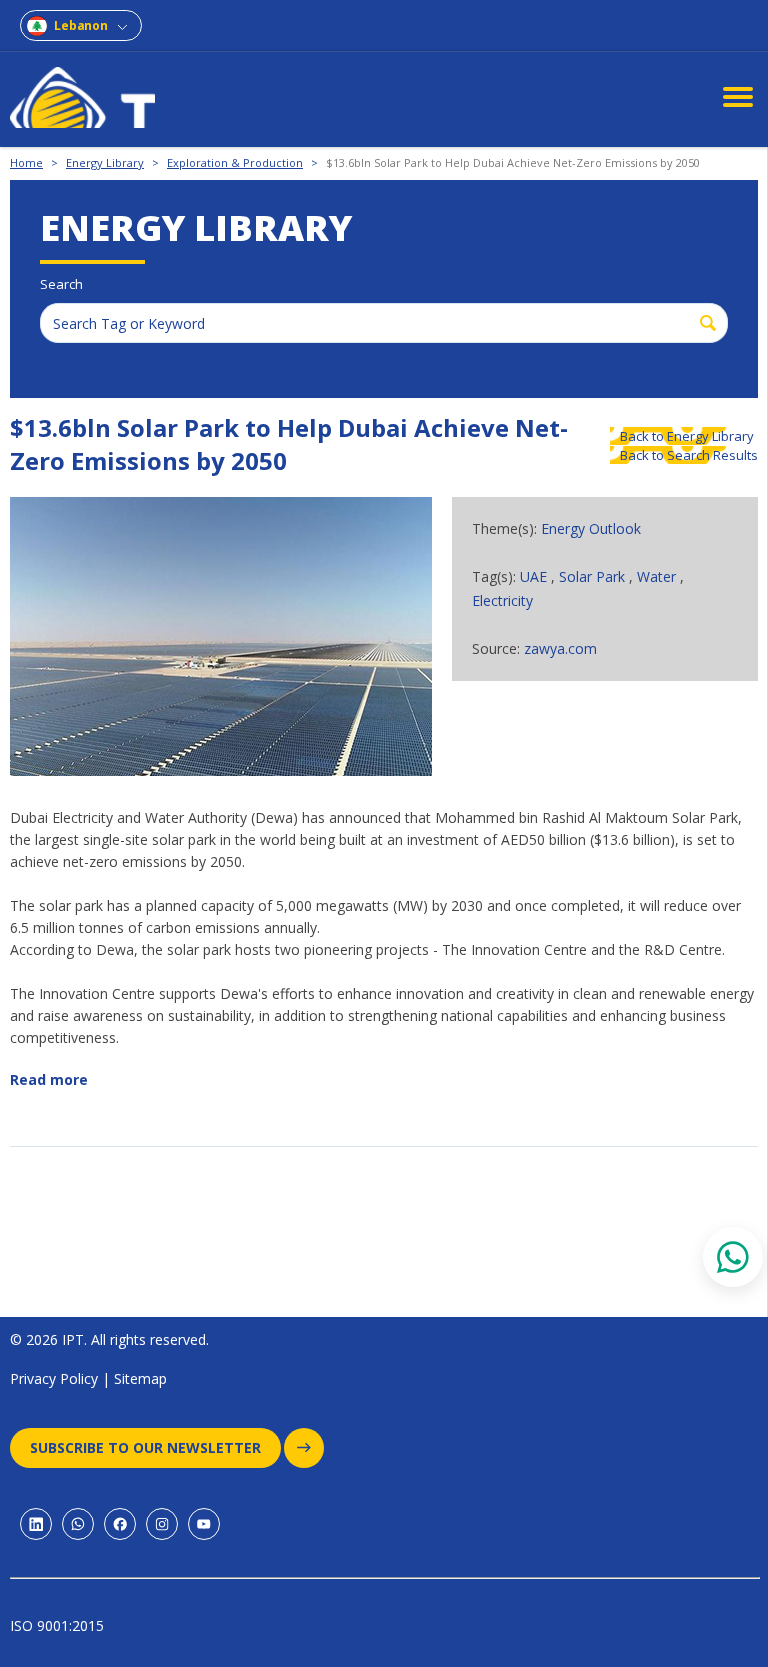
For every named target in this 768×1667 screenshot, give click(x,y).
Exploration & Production (235, 162)
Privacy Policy (54, 1378)
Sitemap (140, 1378)
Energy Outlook (591, 528)
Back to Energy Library (687, 436)
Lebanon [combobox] (81, 25)
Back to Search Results (689, 455)
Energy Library (105, 162)
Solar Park (594, 576)
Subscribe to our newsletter (145, 1447)
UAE (535, 576)
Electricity (502, 600)
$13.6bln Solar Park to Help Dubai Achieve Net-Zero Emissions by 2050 (513, 162)
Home (26, 162)
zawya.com (560, 648)
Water (658, 576)
